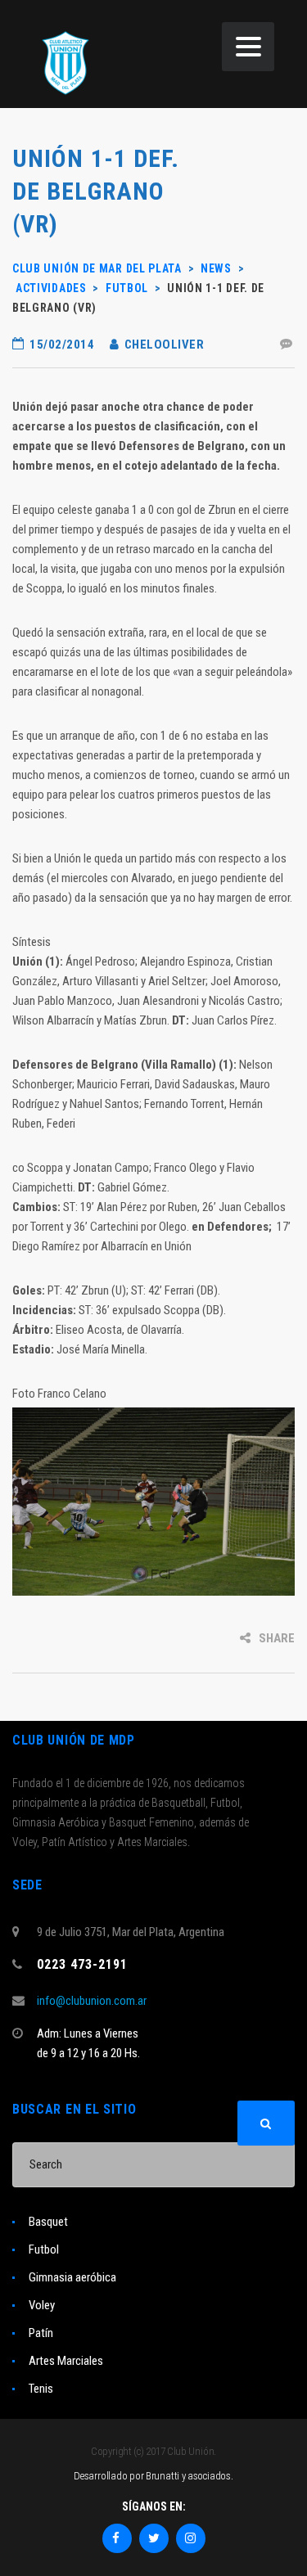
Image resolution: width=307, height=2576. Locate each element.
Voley (42, 2305)
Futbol (44, 2249)
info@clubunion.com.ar (92, 2001)
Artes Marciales (66, 2361)
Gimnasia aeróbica (72, 2277)
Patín (41, 2333)
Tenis (41, 2389)
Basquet (48, 2222)
